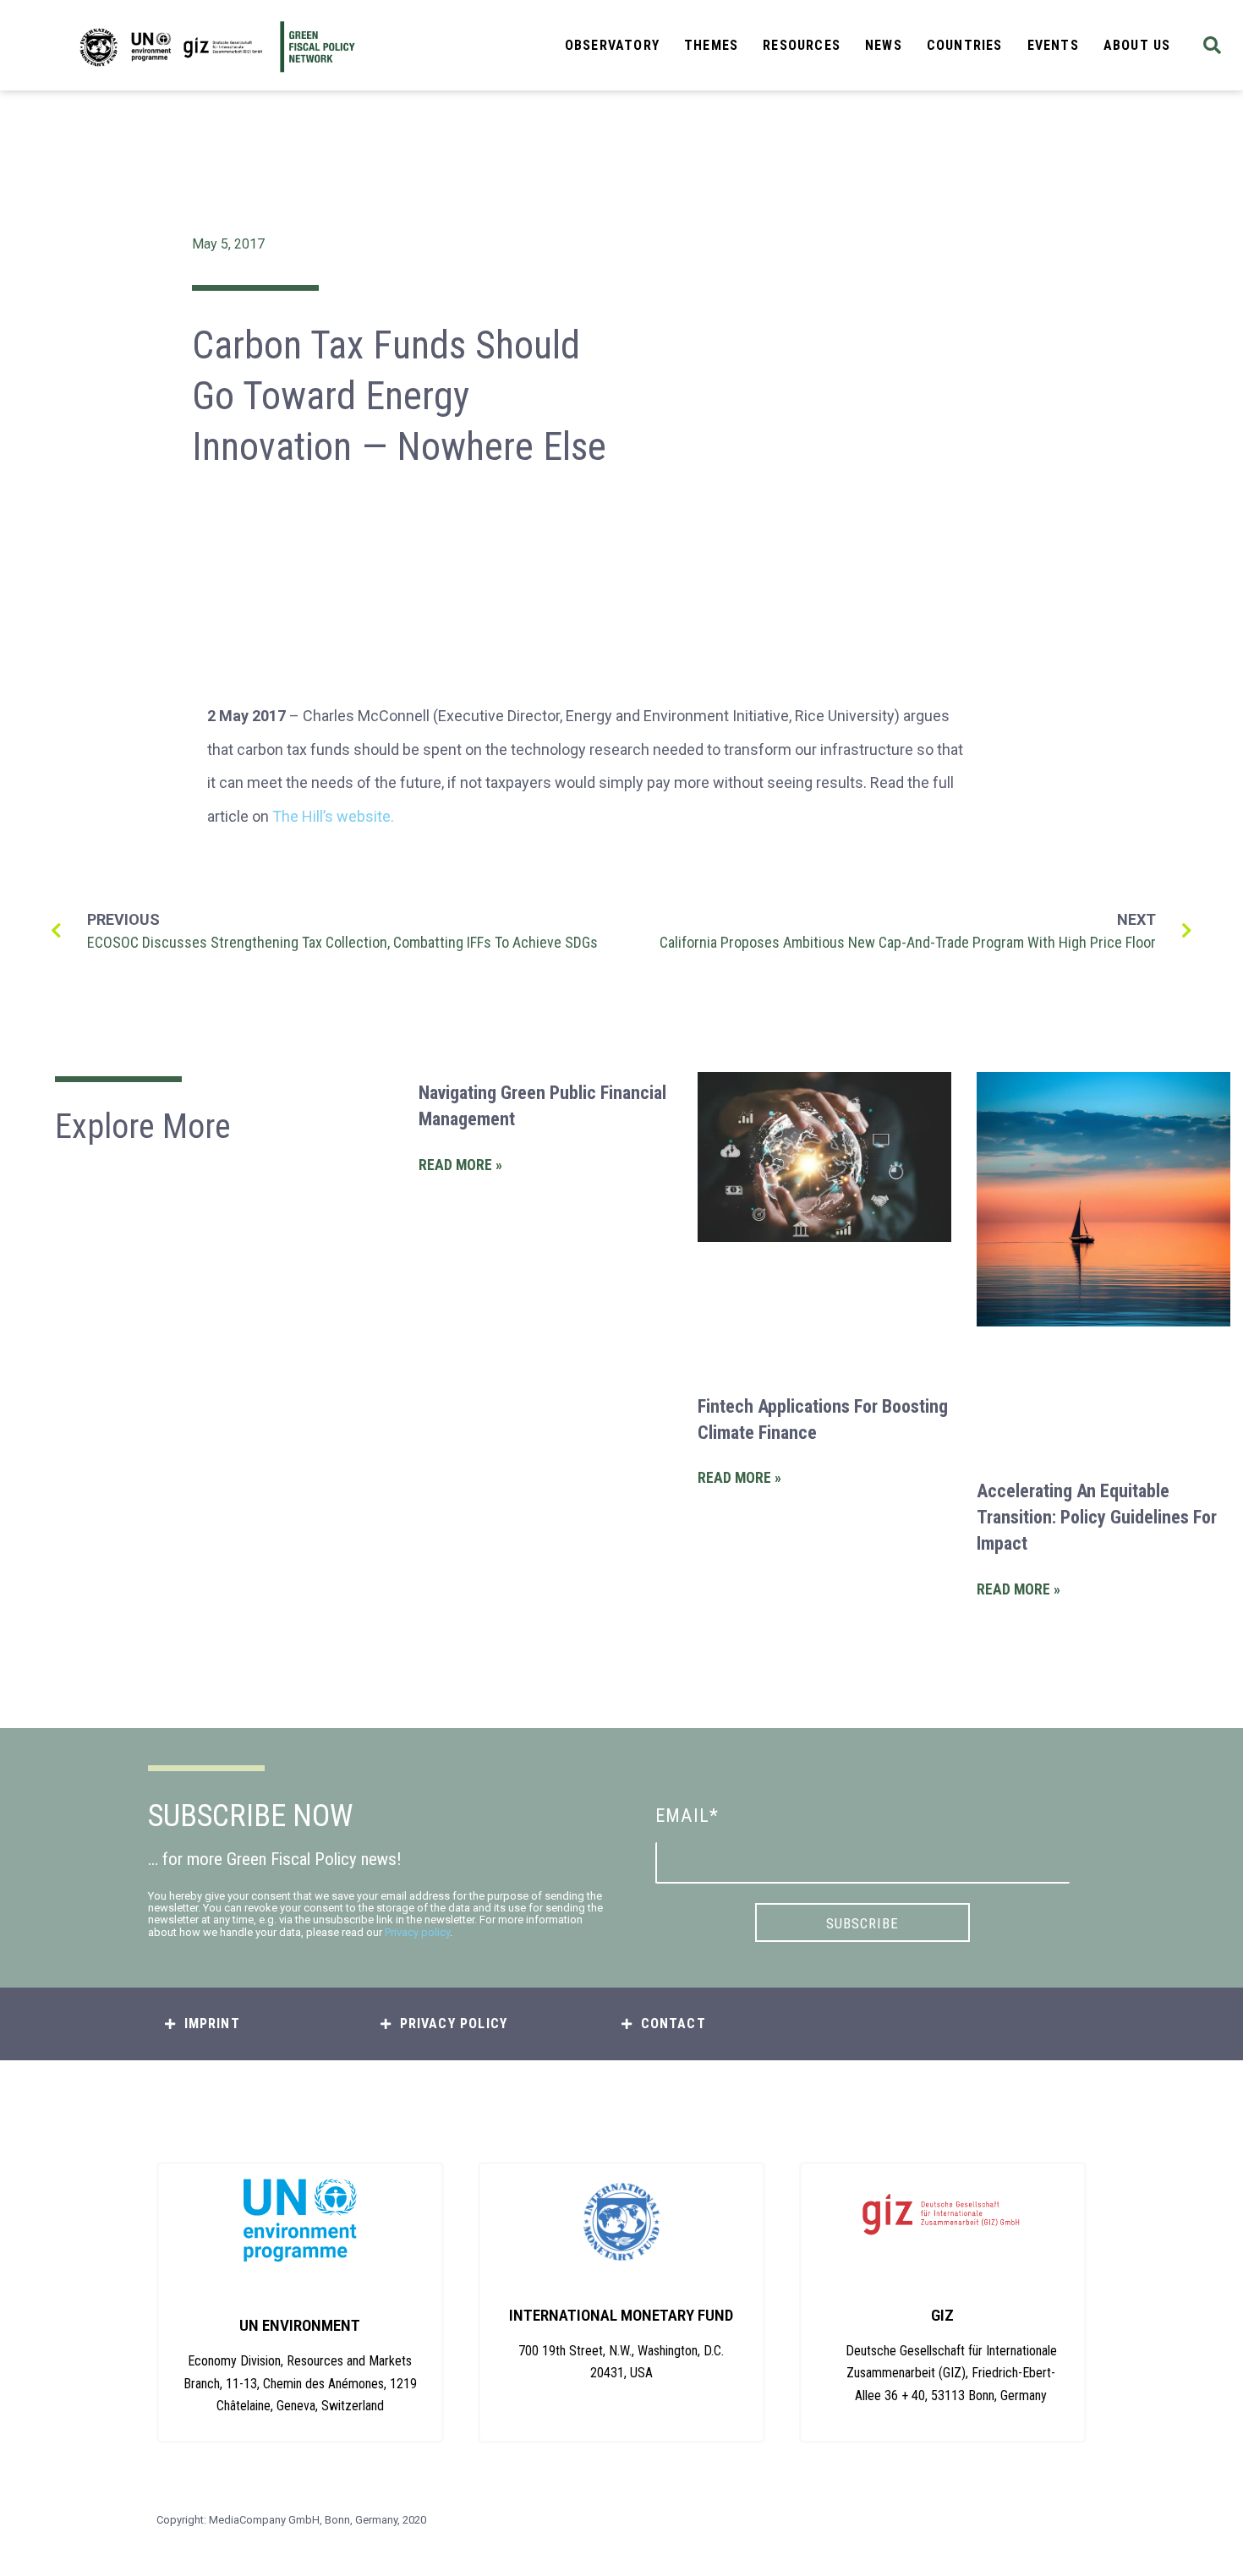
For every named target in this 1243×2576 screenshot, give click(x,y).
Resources (802, 45)
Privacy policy (417, 1932)
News (884, 45)
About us (1137, 45)
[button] (1212, 45)
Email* (687, 1816)
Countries (965, 45)
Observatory (612, 45)
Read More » (460, 1165)
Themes (711, 45)
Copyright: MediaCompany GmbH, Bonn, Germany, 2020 (291, 2520)
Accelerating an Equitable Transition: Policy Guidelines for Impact (1097, 1517)
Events (1053, 45)
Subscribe (862, 1923)
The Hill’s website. (333, 816)
